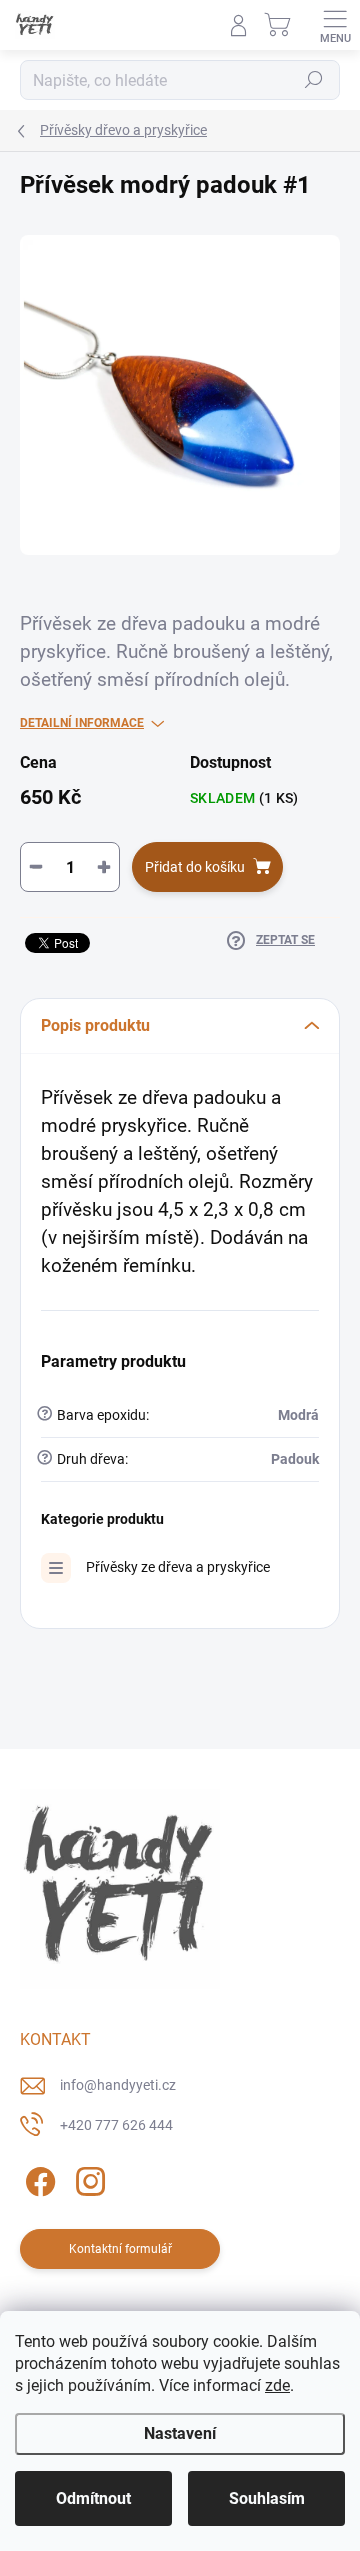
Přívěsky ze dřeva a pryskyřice (178, 1567)
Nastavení (180, 2433)
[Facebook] (37, 2177)
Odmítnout (93, 2498)
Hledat (314, 80)
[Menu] (335, 25)
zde (277, 2385)
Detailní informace (82, 723)
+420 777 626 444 (116, 2125)
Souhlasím (267, 2498)
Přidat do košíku (195, 867)
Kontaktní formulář (120, 2249)
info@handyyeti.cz (118, 2085)
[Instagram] (87, 2177)
